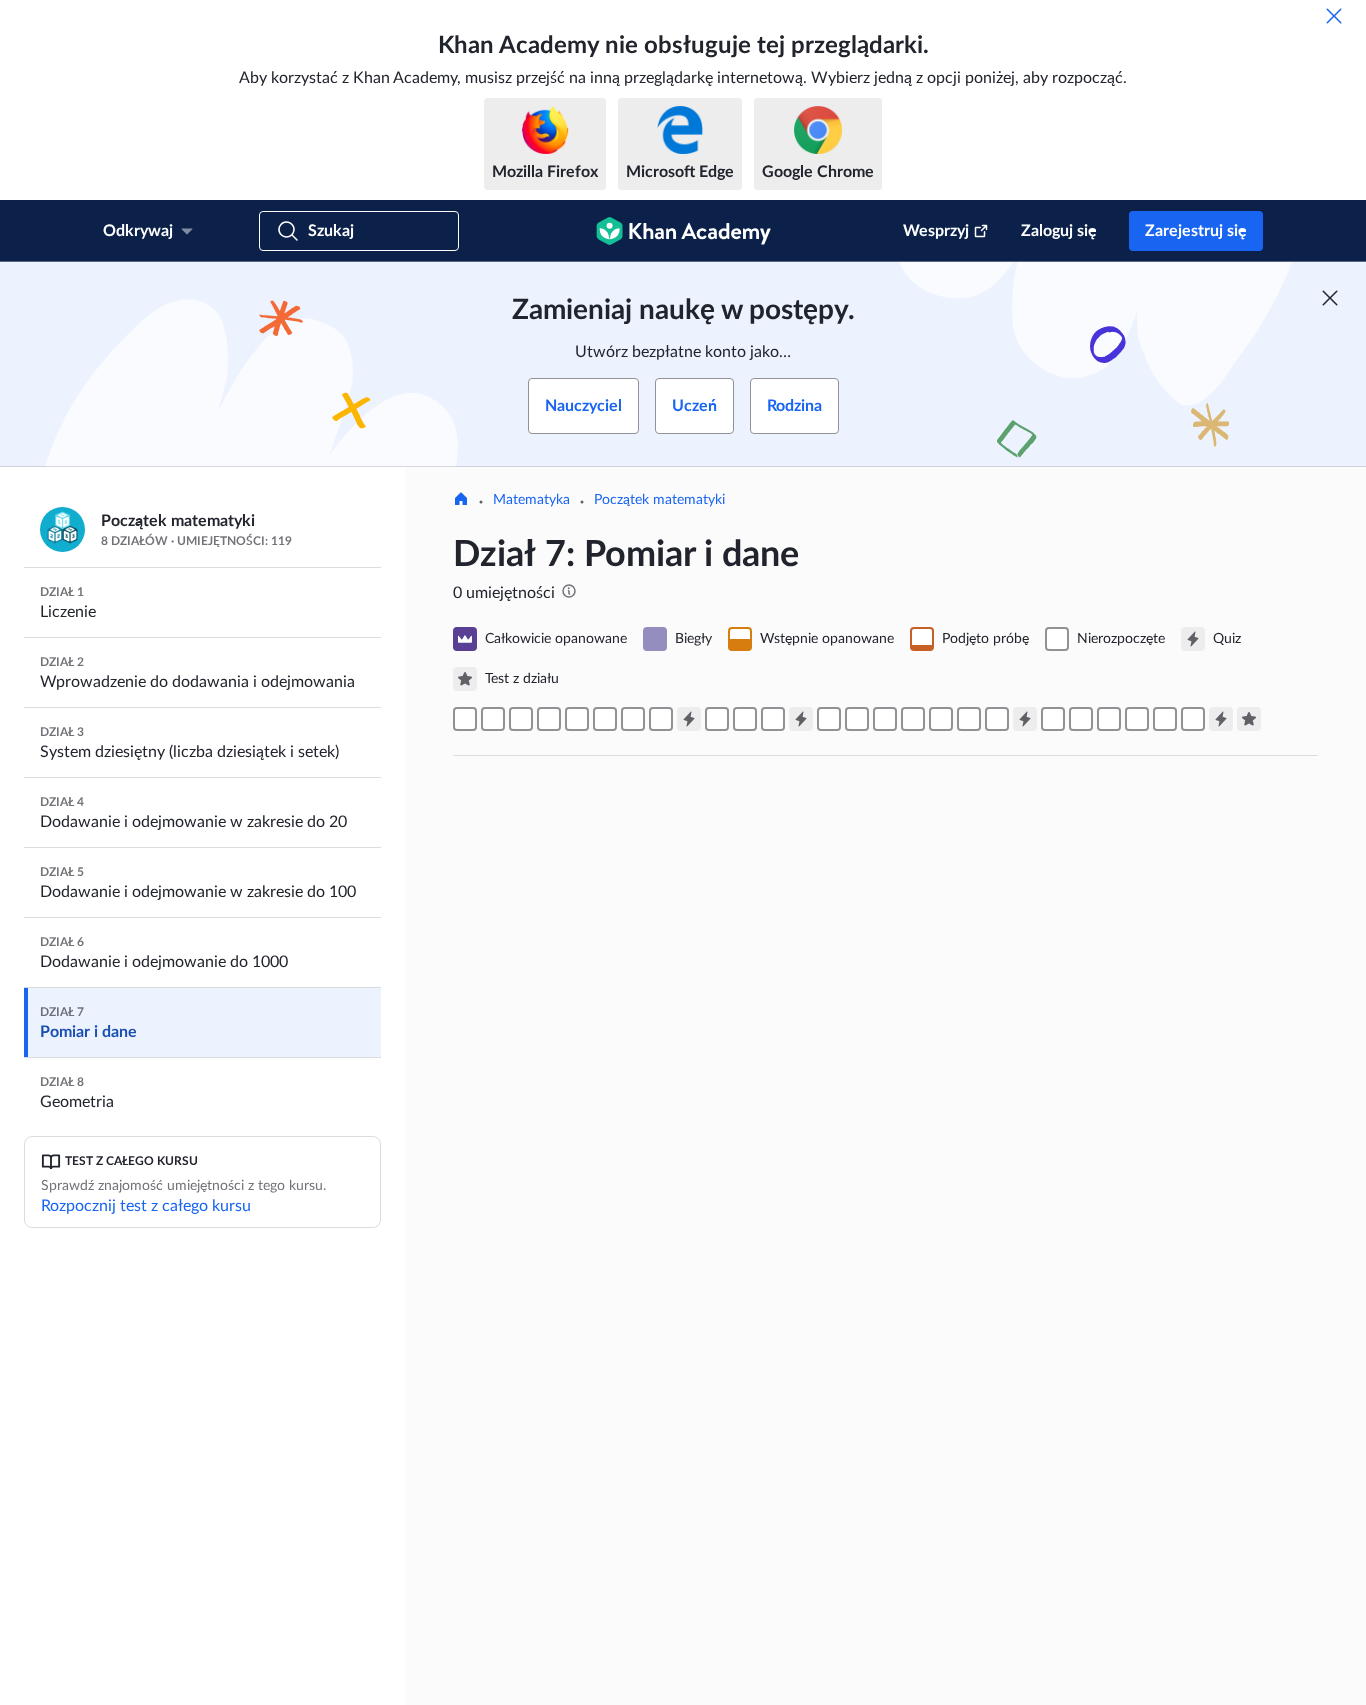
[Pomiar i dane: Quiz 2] (801, 719)
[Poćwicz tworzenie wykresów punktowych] (969, 719)
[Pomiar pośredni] (521, 719)
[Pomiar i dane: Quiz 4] (1221, 719)
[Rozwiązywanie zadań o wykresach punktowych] (997, 719)
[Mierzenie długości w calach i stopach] (605, 719)
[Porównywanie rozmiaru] (465, 719)
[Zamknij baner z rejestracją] (1330, 298)
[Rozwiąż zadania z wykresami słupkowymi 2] (913, 719)
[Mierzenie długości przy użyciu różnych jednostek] (661, 719)
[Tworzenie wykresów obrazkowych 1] (829, 719)
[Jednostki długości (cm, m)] (549, 719)
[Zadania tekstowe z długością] (773, 719)
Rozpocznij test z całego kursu (146, 1206)
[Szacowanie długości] (717, 719)
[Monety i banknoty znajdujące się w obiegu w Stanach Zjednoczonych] (1137, 719)
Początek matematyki (659, 500)
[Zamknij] (1334, 16)
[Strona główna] (461, 501)
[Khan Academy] (683, 231)
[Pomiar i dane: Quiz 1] (689, 719)
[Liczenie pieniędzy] (1165, 719)
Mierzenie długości (597, 1537)
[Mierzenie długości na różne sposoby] (577, 719)
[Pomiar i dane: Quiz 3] (1025, 719)
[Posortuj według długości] (493, 719)
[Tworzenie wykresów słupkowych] (885, 719)
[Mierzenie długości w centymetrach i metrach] (633, 719)
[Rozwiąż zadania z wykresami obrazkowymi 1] (857, 719)
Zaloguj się (1059, 231)
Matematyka (531, 500)
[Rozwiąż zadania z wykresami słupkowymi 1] (941, 719)
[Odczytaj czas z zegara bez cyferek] (1053, 719)
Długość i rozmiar (588, 995)
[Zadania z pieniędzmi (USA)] (1193, 719)
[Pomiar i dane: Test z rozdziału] (1249, 719)
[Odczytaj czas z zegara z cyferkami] (1109, 719)
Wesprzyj (936, 231)
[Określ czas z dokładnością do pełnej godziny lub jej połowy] (1081, 719)
